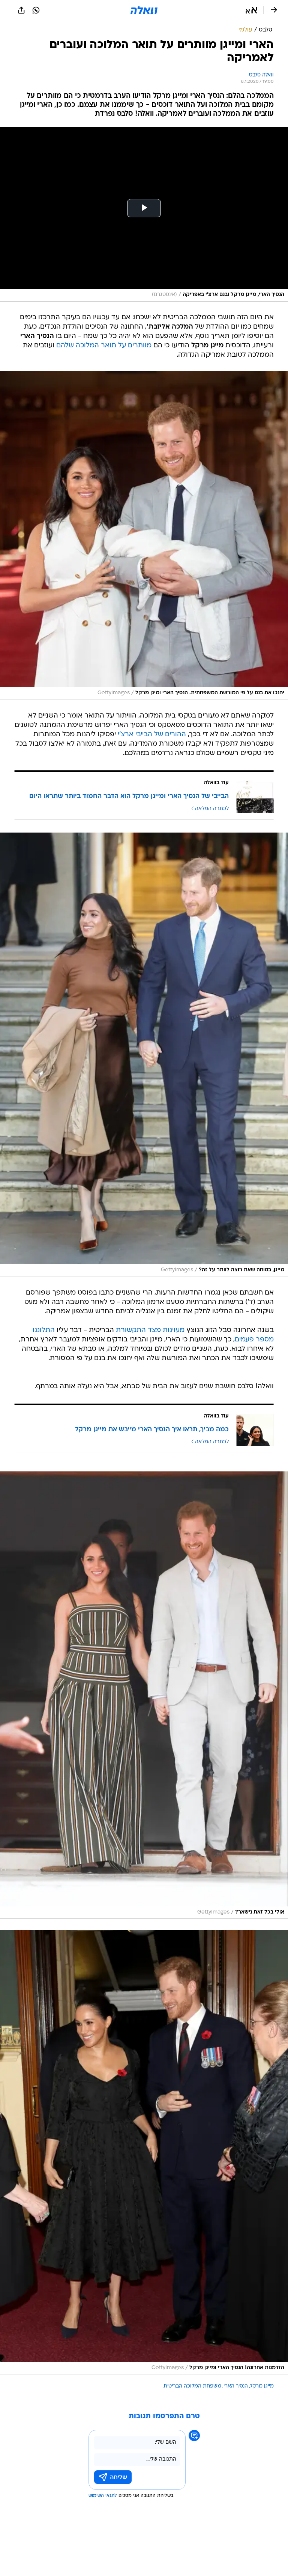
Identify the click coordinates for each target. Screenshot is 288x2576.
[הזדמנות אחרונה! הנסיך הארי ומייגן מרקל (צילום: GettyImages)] (144, 2152)
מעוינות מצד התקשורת (150, 1330)
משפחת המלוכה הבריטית (192, 2386)
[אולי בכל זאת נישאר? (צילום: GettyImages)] (144, 1695)
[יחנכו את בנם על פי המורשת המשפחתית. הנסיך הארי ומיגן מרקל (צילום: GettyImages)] (144, 535)
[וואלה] (144, 10)
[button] (251, 10)
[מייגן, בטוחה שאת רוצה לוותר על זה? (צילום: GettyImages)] (144, 1055)
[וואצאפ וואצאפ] (36, 10)
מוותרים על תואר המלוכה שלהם (104, 346)
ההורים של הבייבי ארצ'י (152, 735)
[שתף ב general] (21, 10)
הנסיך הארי (236, 2386)
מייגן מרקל (262, 2386)
